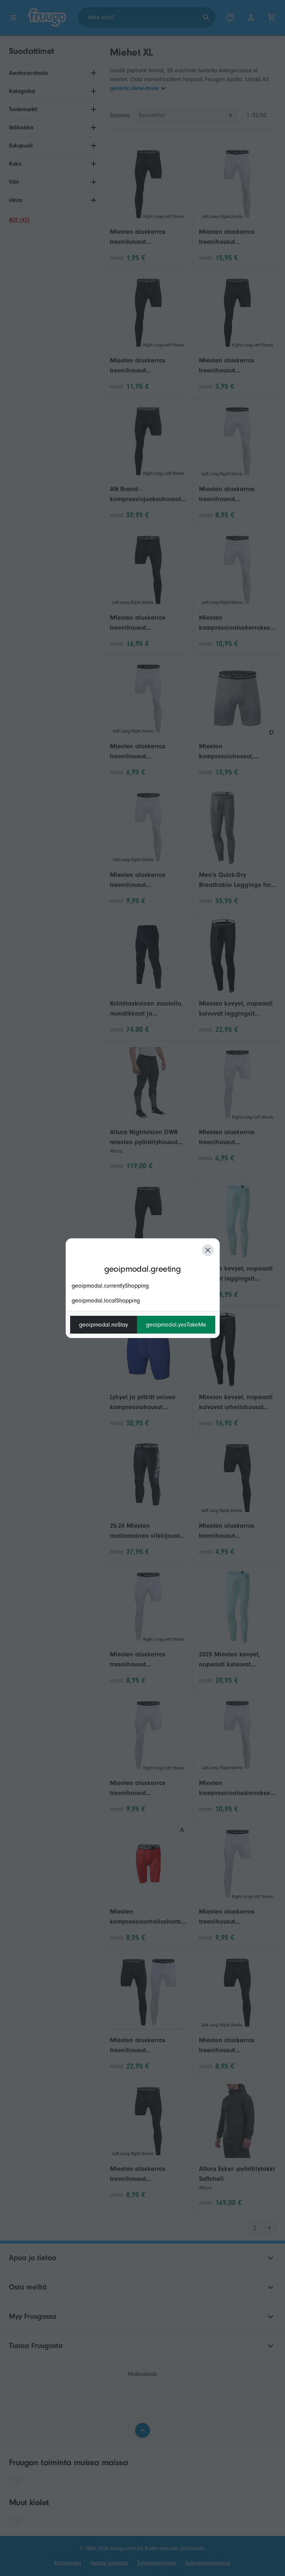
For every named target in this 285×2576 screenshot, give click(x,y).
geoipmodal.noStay (104, 1325)
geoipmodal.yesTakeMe (176, 1325)
